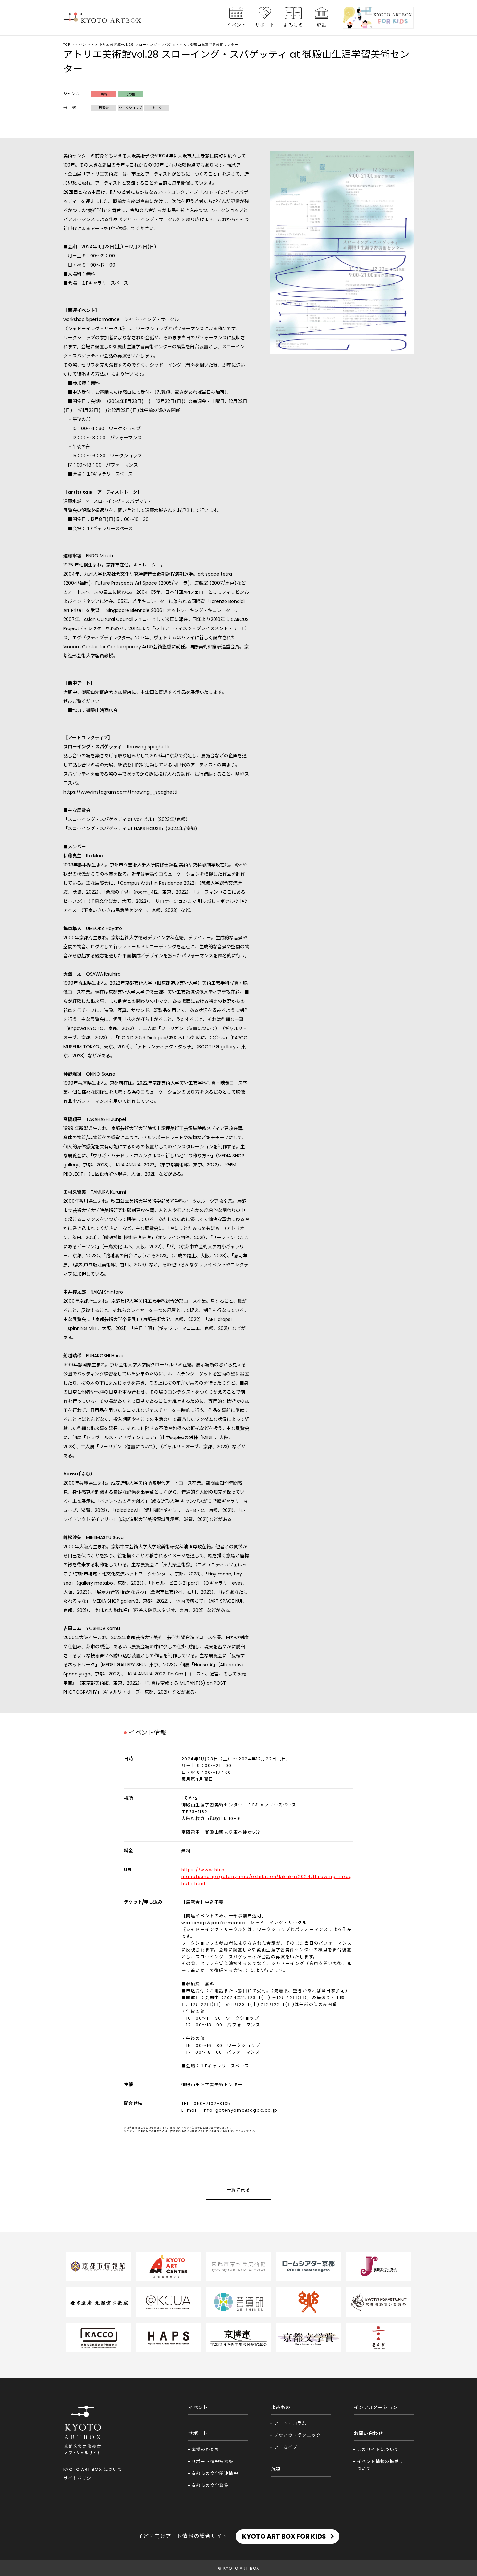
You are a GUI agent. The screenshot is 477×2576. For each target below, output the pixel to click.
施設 (322, 25)
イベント (237, 25)
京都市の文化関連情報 (215, 2474)
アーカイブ (286, 2447)
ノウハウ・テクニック (298, 2435)
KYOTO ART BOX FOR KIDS (284, 2536)
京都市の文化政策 (210, 2486)
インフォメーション (376, 2407)
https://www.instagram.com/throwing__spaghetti (120, 792)
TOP (67, 45)
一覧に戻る (238, 2190)
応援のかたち (205, 2450)
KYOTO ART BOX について (93, 2469)
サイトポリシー (80, 2478)
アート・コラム (290, 2423)
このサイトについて (378, 2450)
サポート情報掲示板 (213, 2462)
